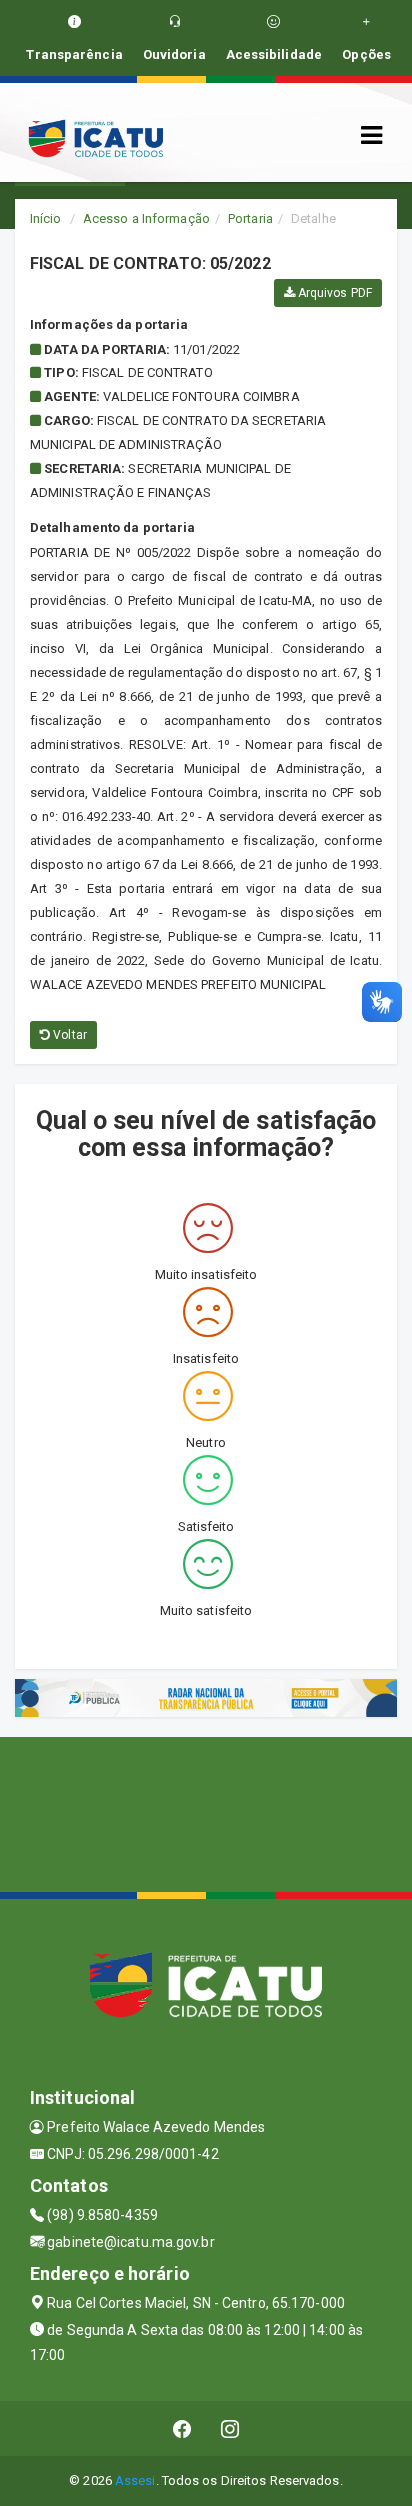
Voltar (68, 1035)
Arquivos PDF (333, 293)
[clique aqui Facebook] (182, 2428)
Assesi (135, 2480)
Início (46, 218)
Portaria (250, 218)
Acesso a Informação (146, 218)
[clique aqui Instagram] (230, 2428)
